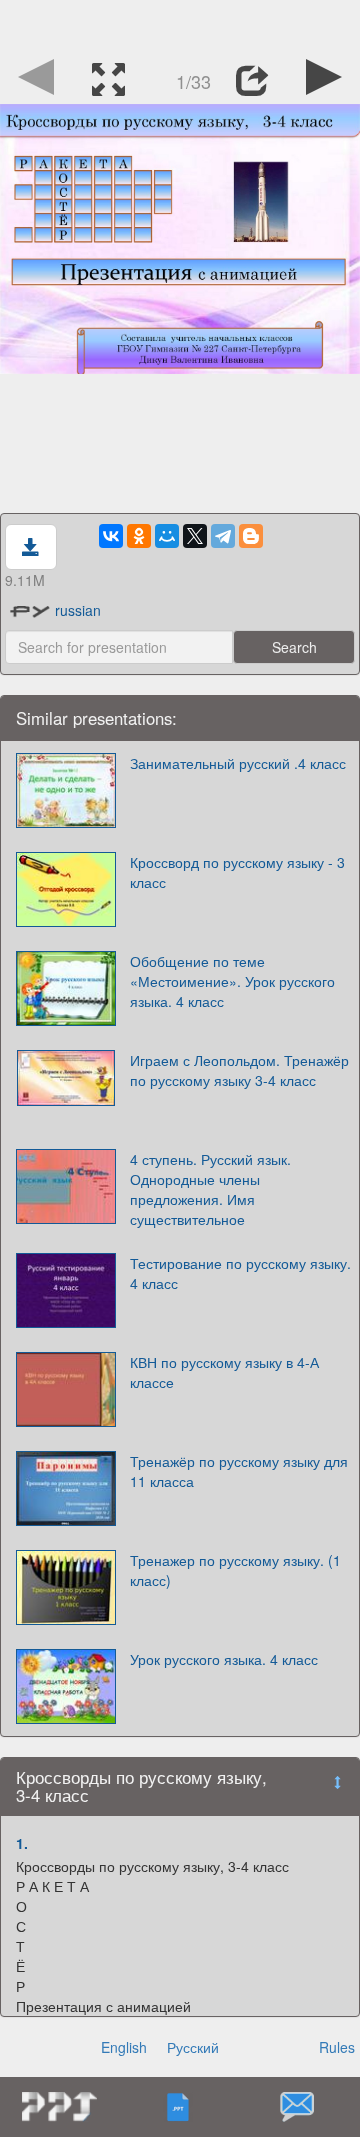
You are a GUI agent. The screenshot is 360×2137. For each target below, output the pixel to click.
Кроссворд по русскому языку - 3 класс (237, 872)
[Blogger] (251, 536)
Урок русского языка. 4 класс (224, 1659)
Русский (193, 2047)
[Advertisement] (180, 25)
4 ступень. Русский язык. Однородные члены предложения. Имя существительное (210, 1189)
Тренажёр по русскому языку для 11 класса (239, 1471)
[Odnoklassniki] (139, 536)
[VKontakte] (111, 536)
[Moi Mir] (167, 536)
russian (78, 610)
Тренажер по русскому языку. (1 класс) (235, 1570)
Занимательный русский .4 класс (238, 763)
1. (22, 1843)
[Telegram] (223, 536)
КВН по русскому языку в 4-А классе (224, 1372)
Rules (337, 2047)
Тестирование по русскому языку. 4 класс (240, 1273)
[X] (195, 536)
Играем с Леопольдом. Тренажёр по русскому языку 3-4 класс (239, 1070)
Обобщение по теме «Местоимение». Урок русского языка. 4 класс (232, 981)
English (124, 2047)
